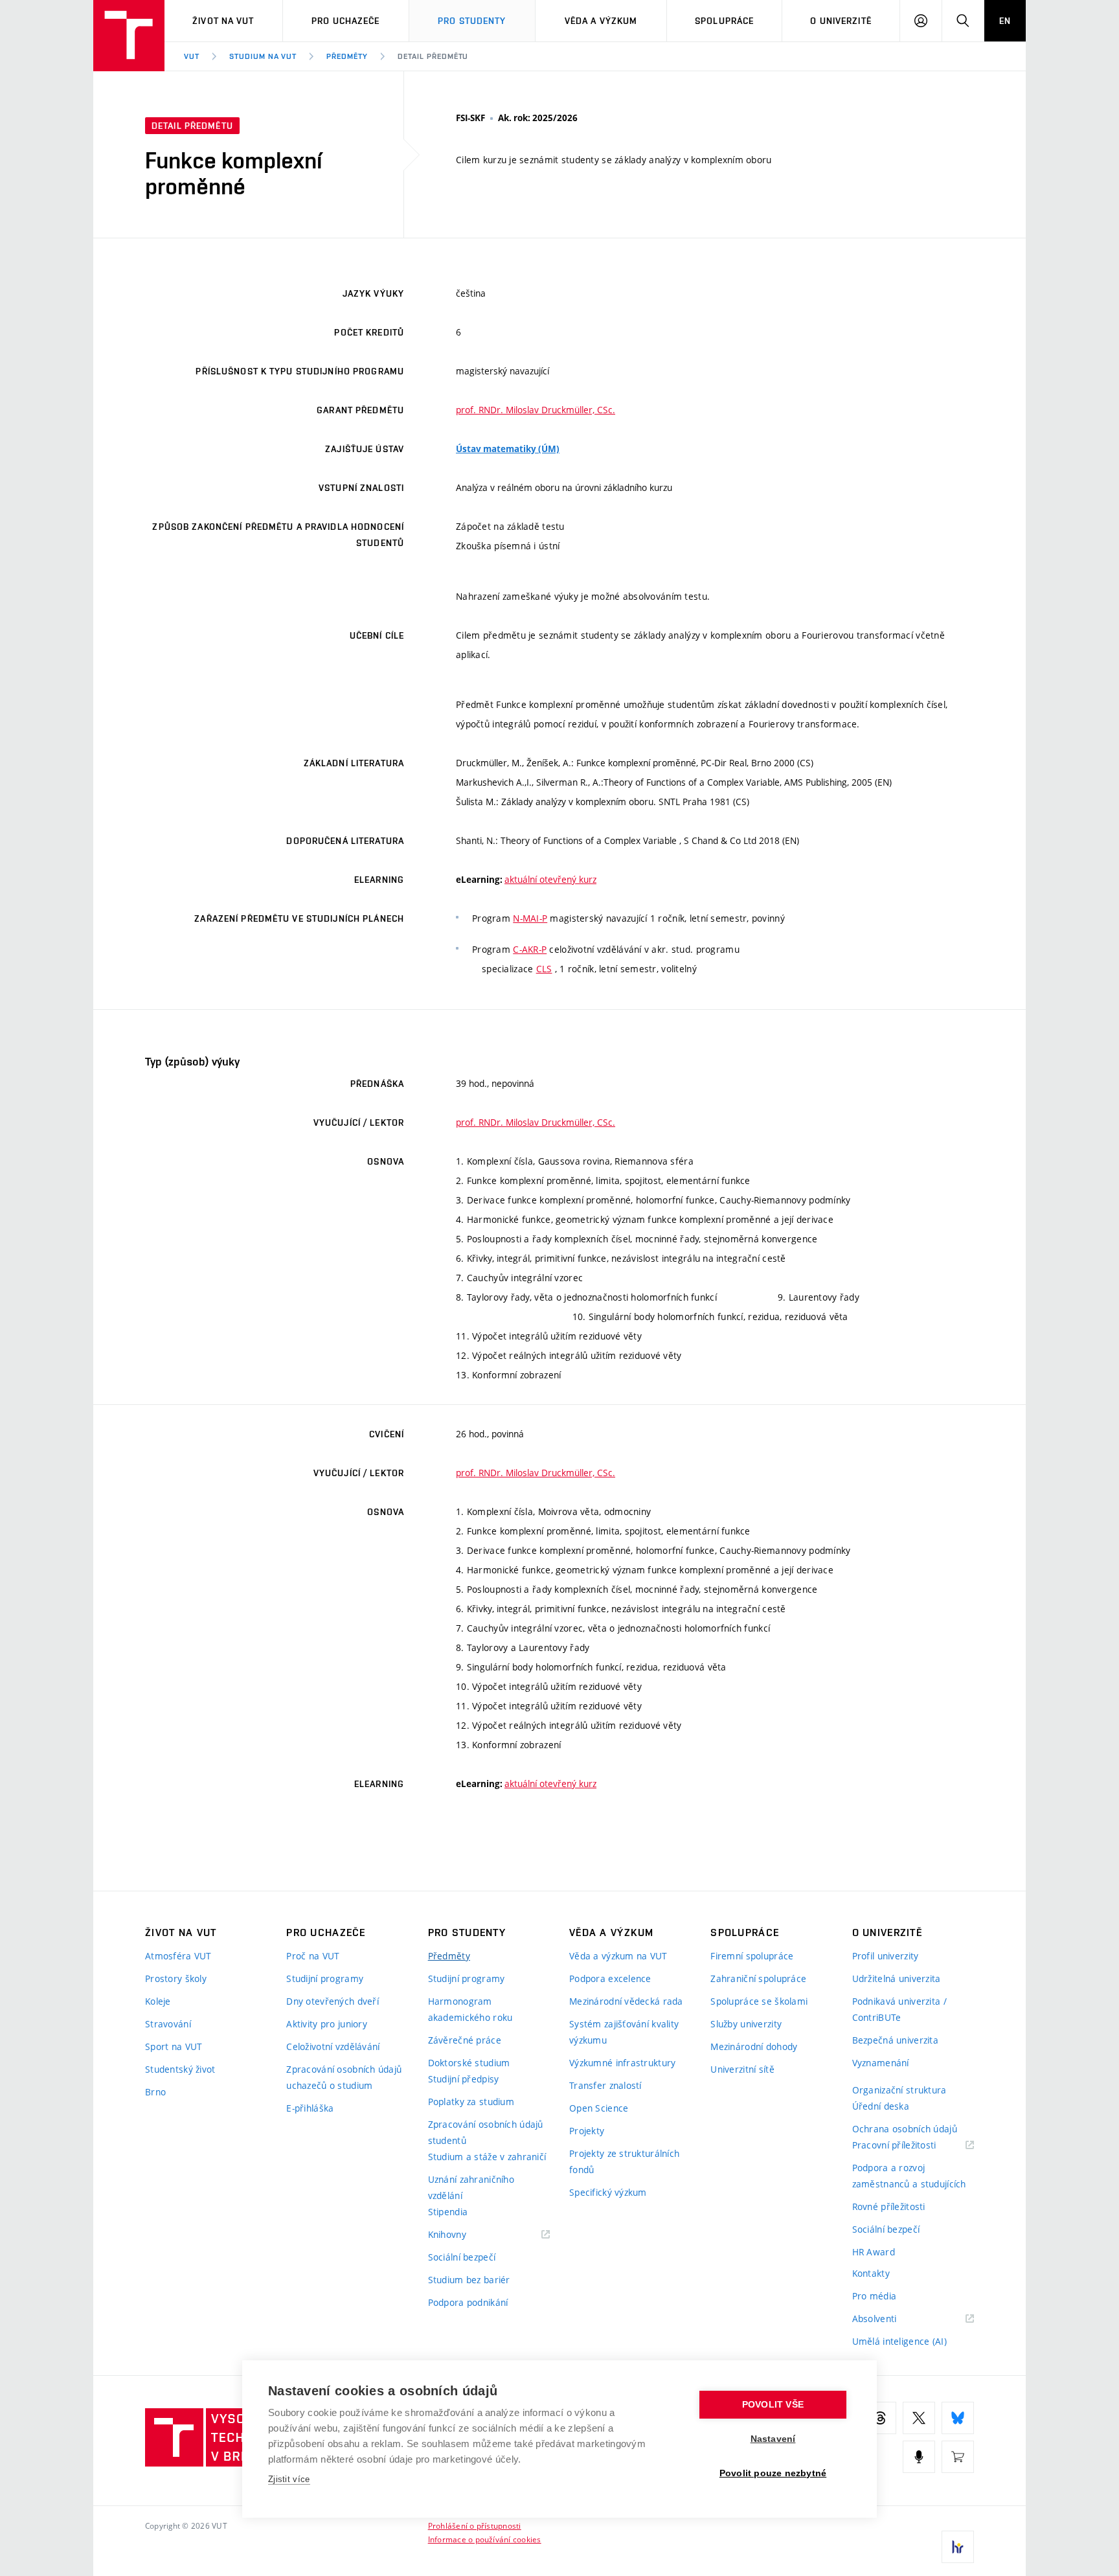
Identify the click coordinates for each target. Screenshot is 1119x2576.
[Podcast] (919, 2457)
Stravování (168, 2024)
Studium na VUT (263, 56)
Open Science (599, 2108)
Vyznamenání (881, 2063)
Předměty (347, 56)
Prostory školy (176, 1978)
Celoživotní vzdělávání (333, 2046)
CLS (544, 969)
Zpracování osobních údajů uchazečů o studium (344, 2077)
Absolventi (891, 2319)
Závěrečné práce (465, 2040)
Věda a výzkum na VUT (618, 1956)
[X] (919, 2418)
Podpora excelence (610, 1978)
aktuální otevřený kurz (550, 879)
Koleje (158, 2001)
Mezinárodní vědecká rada (626, 2001)
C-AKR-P (530, 949)
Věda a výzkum (601, 21)
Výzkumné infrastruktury (622, 2063)
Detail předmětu (433, 56)
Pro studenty (472, 21)
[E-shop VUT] (958, 2457)
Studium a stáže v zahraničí (487, 2157)
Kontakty (871, 2273)
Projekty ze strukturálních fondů (624, 2161)
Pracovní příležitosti (910, 2146)
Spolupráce (724, 21)
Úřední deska (881, 2106)
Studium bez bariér (469, 2280)
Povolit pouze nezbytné (773, 2473)
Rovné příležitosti (889, 2206)
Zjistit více (289, 2479)
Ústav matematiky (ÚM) (508, 449)
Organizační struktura (899, 2090)
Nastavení (773, 2439)
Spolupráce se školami (759, 2001)
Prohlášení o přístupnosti (475, 2525)
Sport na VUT (174, 2046)
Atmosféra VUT (178, 1956)
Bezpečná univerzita (895, 2040)
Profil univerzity (886, 1956)
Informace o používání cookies (485, 2539)
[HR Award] (958, 2547)
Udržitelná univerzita (897, 1978)
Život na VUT (223, 21)
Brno (155, 2092)
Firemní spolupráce (752, 1956)
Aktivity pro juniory (327, 2024)
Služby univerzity (746, 2024)
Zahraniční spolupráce (758, 1978)
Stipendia (448, 2212)
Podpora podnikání (468, 2302)
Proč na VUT (313, 1956)
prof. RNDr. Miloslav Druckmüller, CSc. (536, 410)
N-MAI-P (530, 918)
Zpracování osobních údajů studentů (486, 2132)
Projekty (587, 2131)
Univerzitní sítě (742, 2069)
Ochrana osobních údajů (905, 2129)
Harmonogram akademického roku (470, 2009)
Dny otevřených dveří (333, 2001)
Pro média (875, 2296)
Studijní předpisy (464, 2079)
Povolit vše (773, 2405)
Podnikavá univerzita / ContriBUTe (899, 2009)
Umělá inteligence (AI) (899, 2341)
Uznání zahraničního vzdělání (471, 2187)
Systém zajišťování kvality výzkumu (624, 2032)
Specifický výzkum (608, 2192)
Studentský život (180, 2069)
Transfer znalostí (605, 2085)
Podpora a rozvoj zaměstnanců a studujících (909, 2176)
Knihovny (464, 2235)
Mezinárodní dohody (754, 2046)
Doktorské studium (469, 2063)
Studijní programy (325, 1978)
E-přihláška (310, 2108)
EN (1005, 21)
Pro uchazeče (345, 21)
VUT (192, 56)
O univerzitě (841, 21)
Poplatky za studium (471, 2102)
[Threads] (880, 2418)
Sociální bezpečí (462, 2257)
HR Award (874, 2252)
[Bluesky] (958, 2418)
